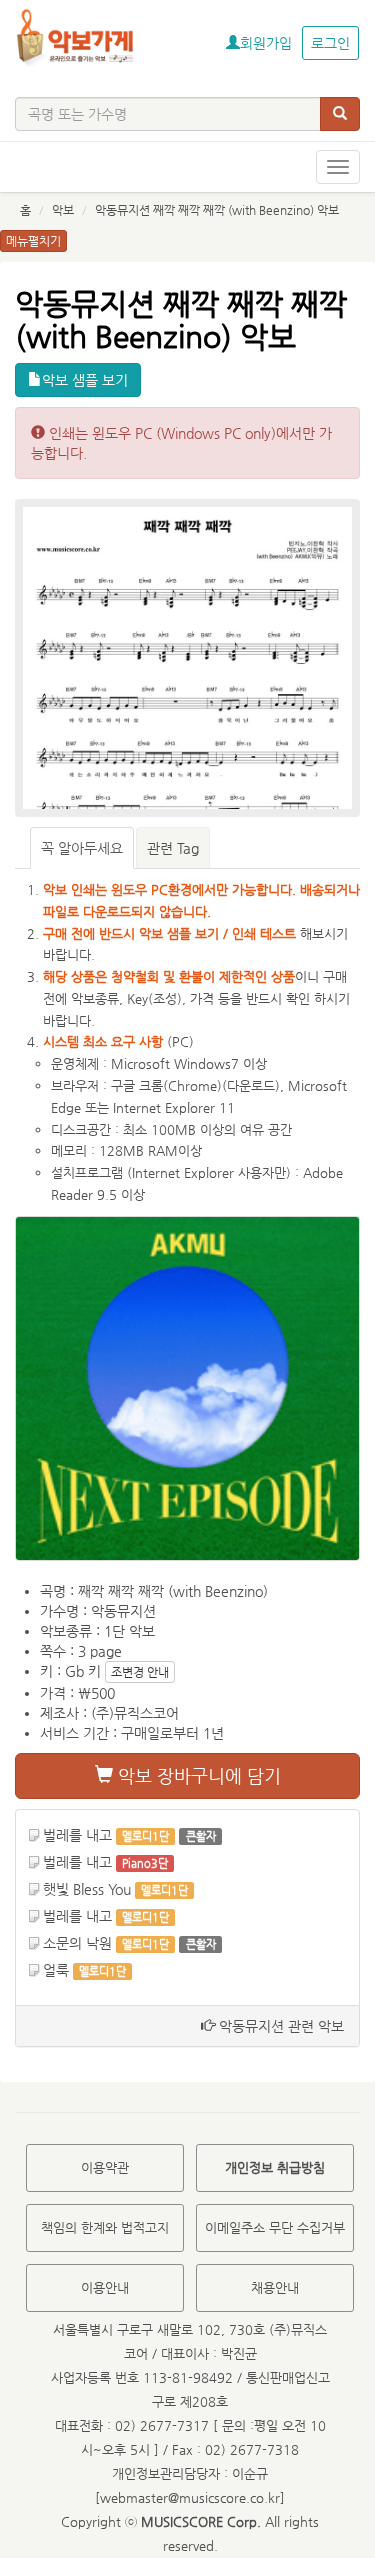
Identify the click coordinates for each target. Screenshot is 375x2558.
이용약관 (105, 2167)
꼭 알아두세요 (82, 848)
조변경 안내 (140, 1672)
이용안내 (105, 2287)
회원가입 (266, 43)
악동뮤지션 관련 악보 (279, 2026)
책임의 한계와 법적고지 (105, 2227)
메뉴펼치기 (33, 241)
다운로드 (251, 1085)
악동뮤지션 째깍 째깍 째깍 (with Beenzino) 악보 (217, 210)
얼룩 (56, 1970)
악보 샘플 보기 (85, 380)
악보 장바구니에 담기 (197, 1775)
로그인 (330, 43)
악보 (63, 210)
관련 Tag (173, 848)
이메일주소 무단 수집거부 (275, 2227)
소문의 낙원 (77, 1943)
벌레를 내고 (77, 1835)
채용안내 (275, 2287)
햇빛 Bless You (87, 1889)
